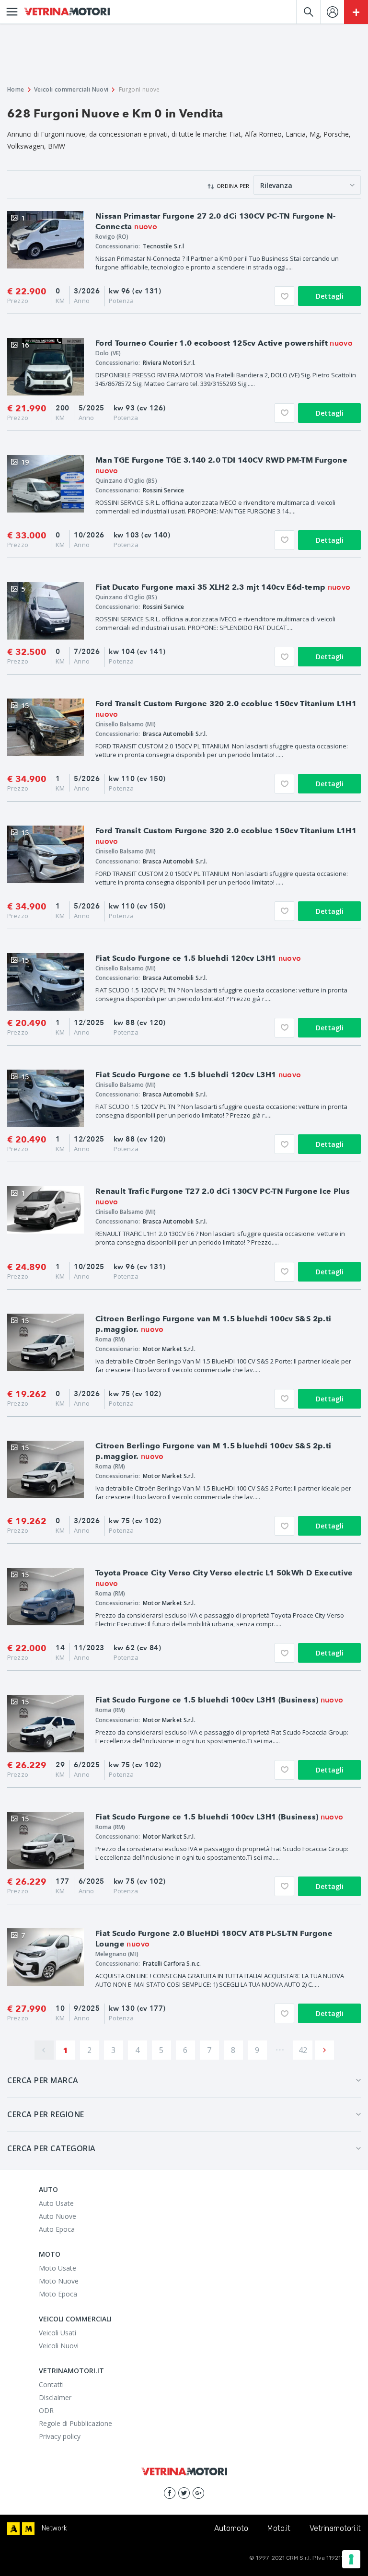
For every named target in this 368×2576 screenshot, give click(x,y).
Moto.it (279, 2528)
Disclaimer (55, 2397)
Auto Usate (56, 2203)
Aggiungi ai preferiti (284, 296)
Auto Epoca (57, 2229)
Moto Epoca (58, 2294)
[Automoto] (13, 2529)
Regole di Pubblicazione (75, 2423)
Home (16, 89)
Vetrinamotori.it (335, 2528)
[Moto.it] (28, 2529)
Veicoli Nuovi (59, 2346)
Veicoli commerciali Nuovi (71, 89)
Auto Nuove (57, 2216)
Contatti (51, 2384)
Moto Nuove (59, 2281)
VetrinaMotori (67, 12)
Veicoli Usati (57, 2333)
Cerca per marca (43, 2080)
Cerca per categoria (52, 2148)
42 (303, 2050)
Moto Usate (57, 2268)
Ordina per (233, 186)
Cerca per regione (46, 2114)
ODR (46, 2410)
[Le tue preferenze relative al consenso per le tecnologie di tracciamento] (351, 2559)
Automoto (231, 2528)
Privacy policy (60, 2436)
